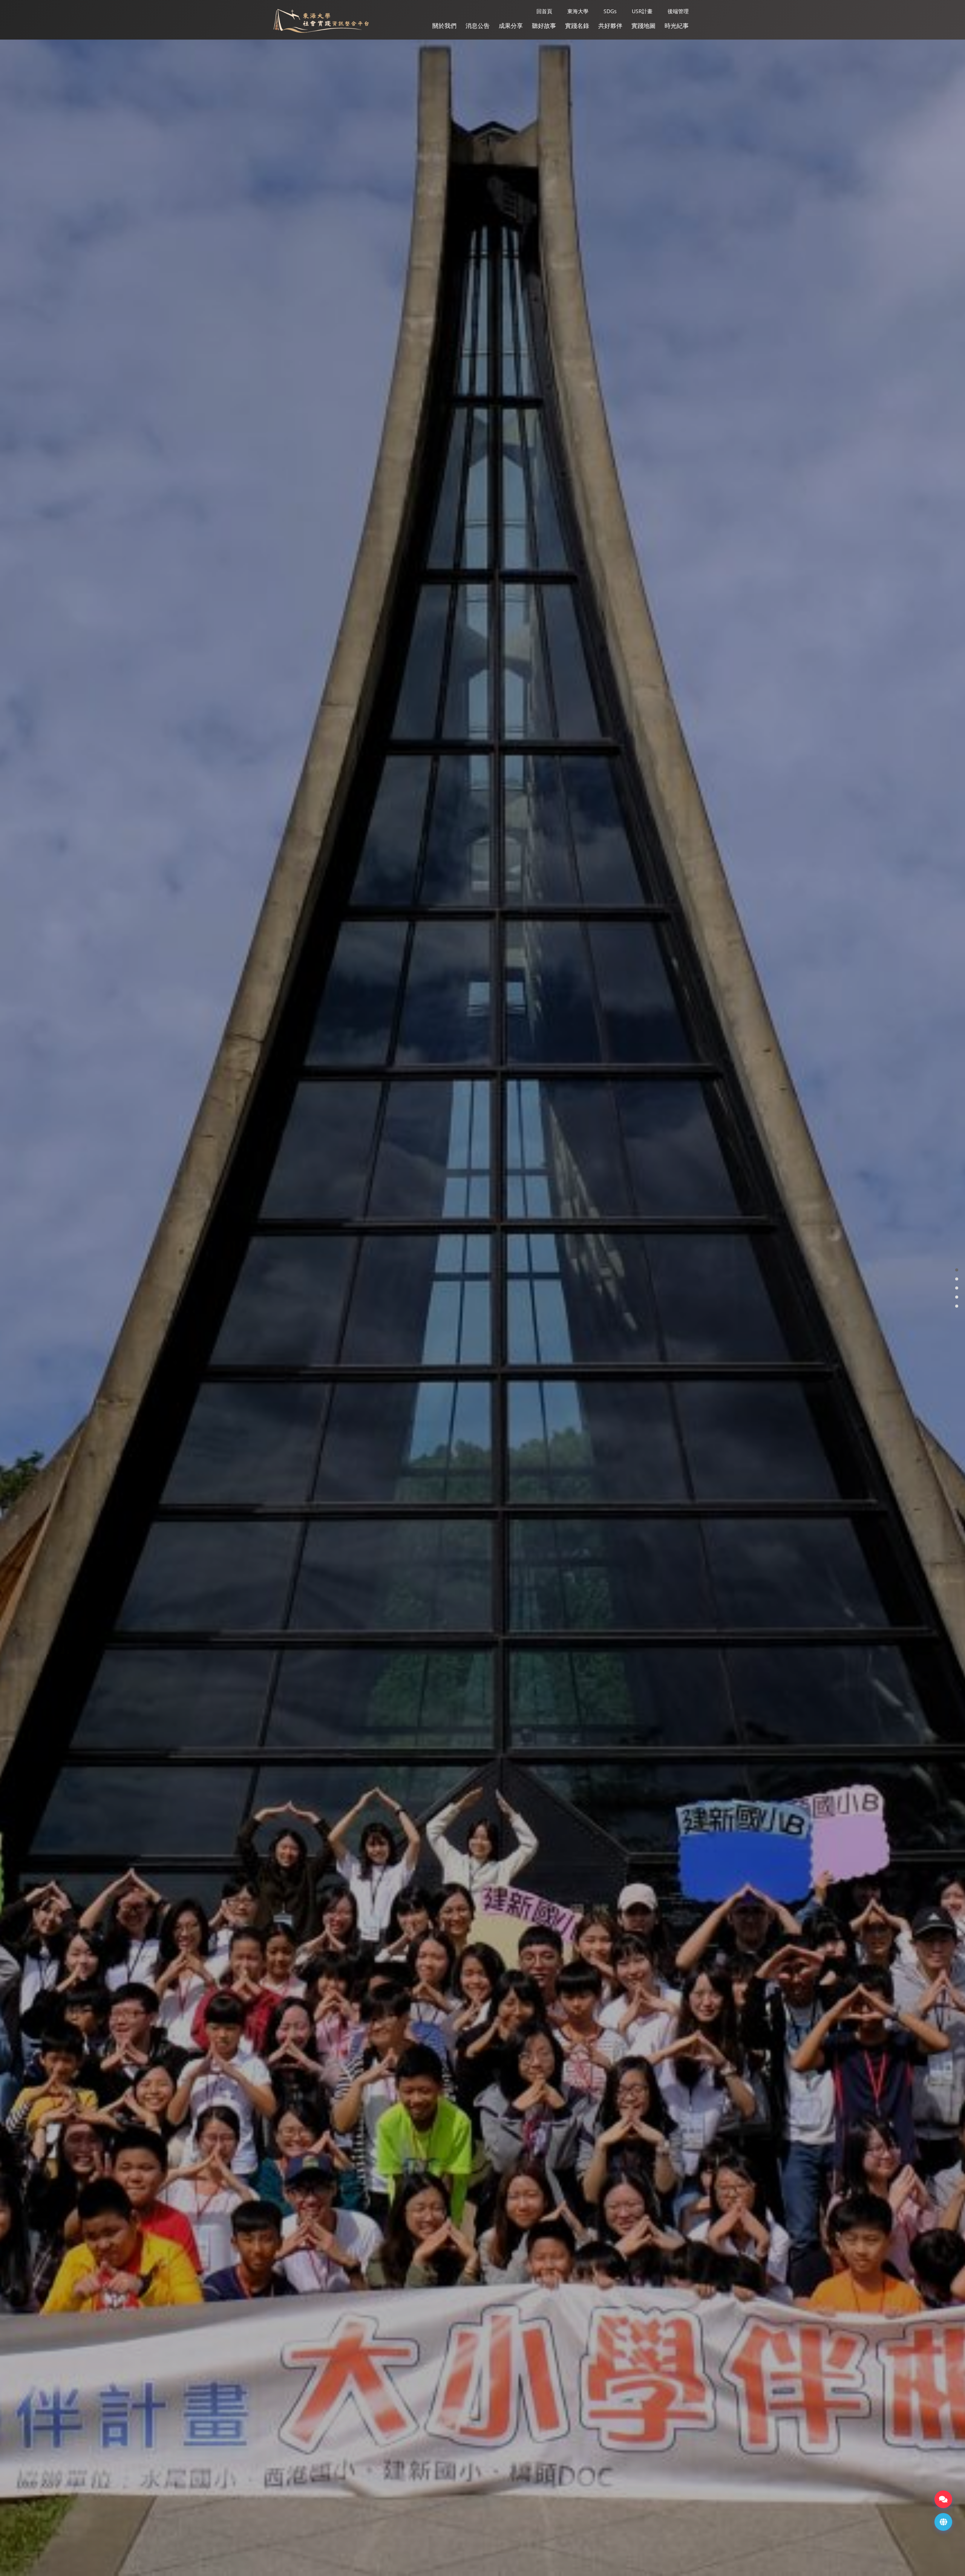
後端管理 (678, 11)
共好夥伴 (610, 26)
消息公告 (478, 26)
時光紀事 (677, 26)
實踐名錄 (577, 26)
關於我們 (444, 26)
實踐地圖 (643, 26)
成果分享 (511, 26)
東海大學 (578, 11)
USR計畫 (642, 11)
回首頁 (544, 11)
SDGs (610, 11)
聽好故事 (544, 26)
